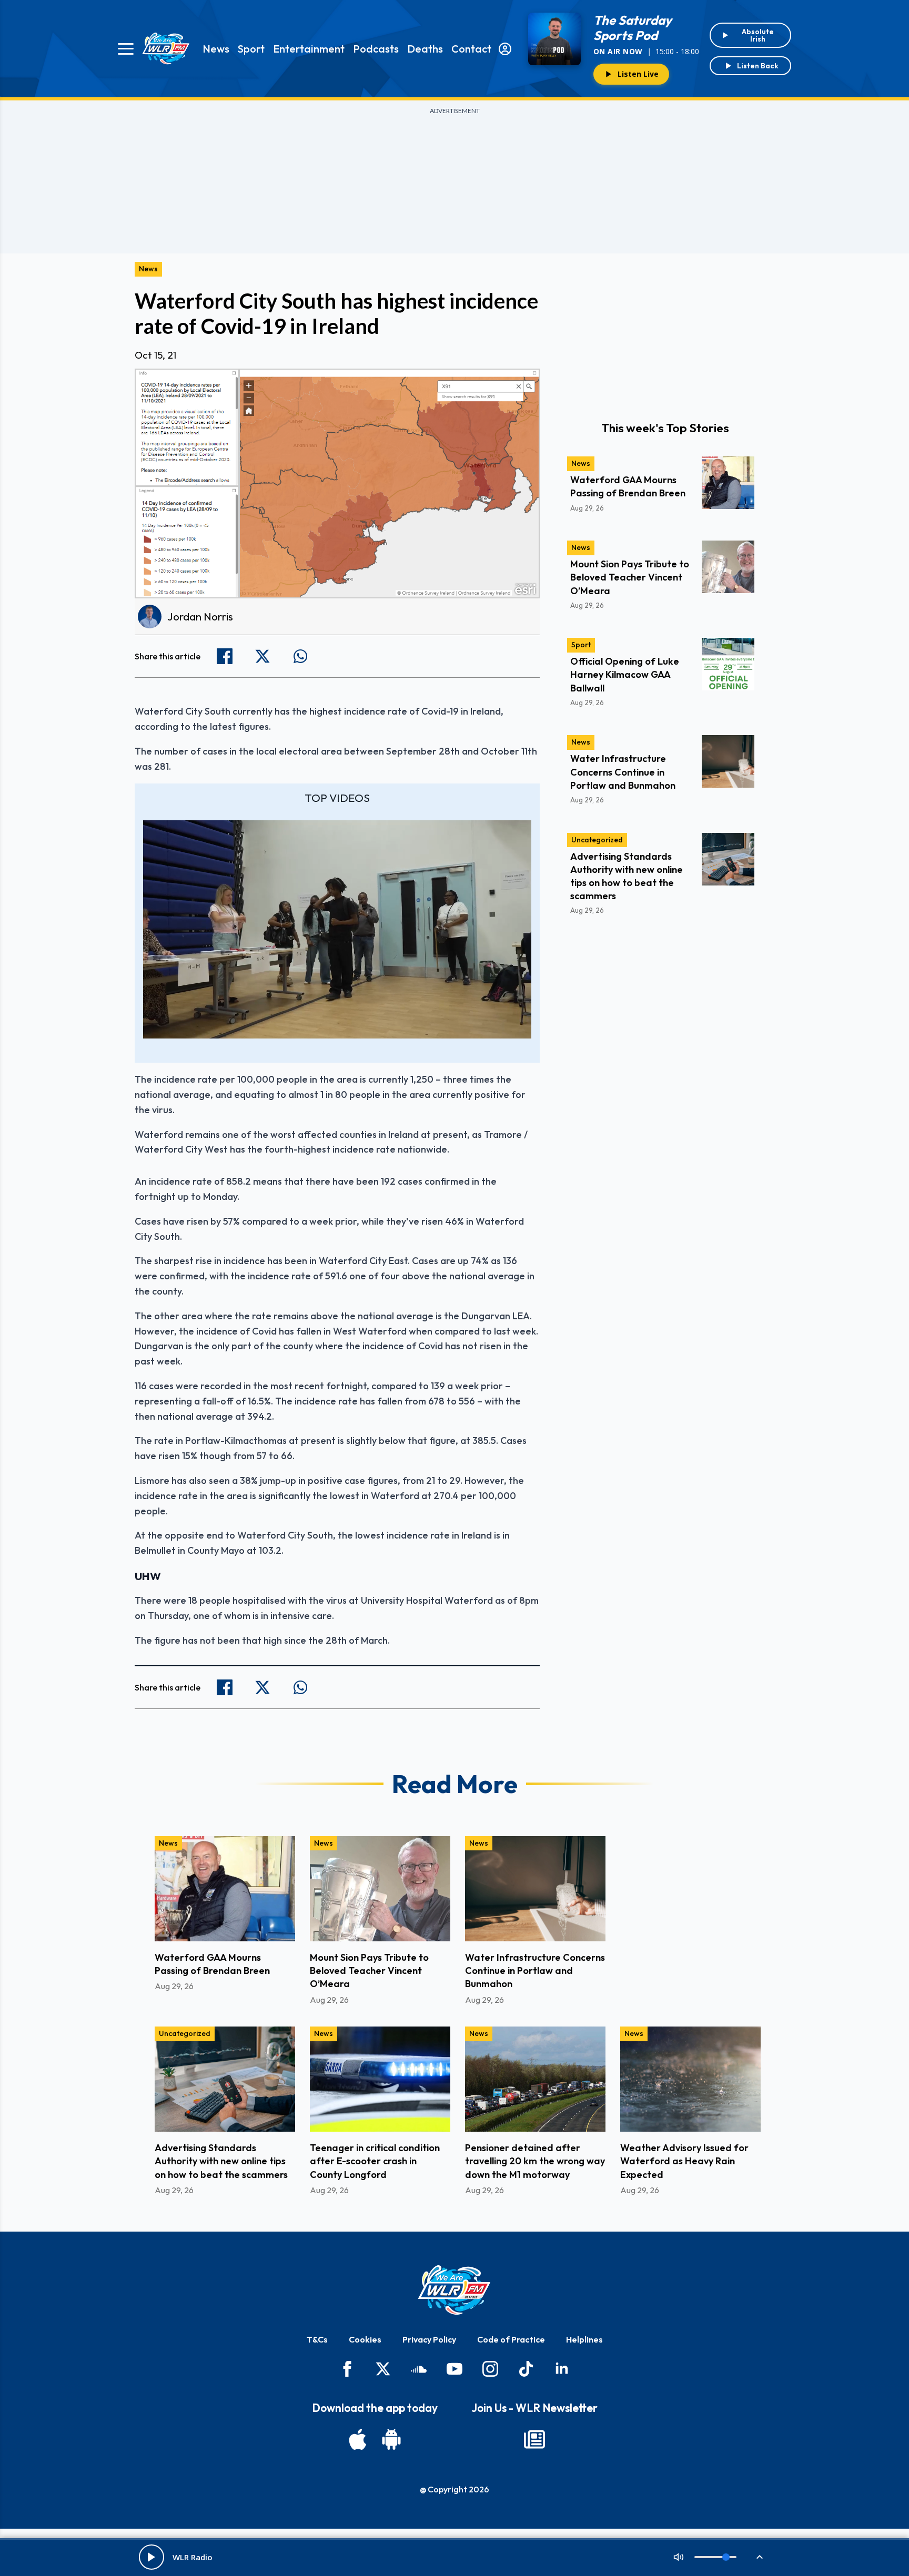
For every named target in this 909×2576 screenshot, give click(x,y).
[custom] (419, 2369)
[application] (337, 929)
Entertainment (309, 49)
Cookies (365, 2339)
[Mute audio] (679, 2557)
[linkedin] (562, 2369)
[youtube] (454, 2369)
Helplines (584, 2339)
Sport (251, 49)
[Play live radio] (151, 2557)
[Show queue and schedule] (760, 2557)
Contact (471, 49)
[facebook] (347, 2369)
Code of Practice (511, 2339)
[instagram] (490, 2369)
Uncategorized (597, 840)
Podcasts (376, 49)
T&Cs (317, 2339)
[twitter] (383, 2369)
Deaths (425, 49)
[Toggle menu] (126, 49)
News (216, 49)
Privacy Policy (429, 2339)
